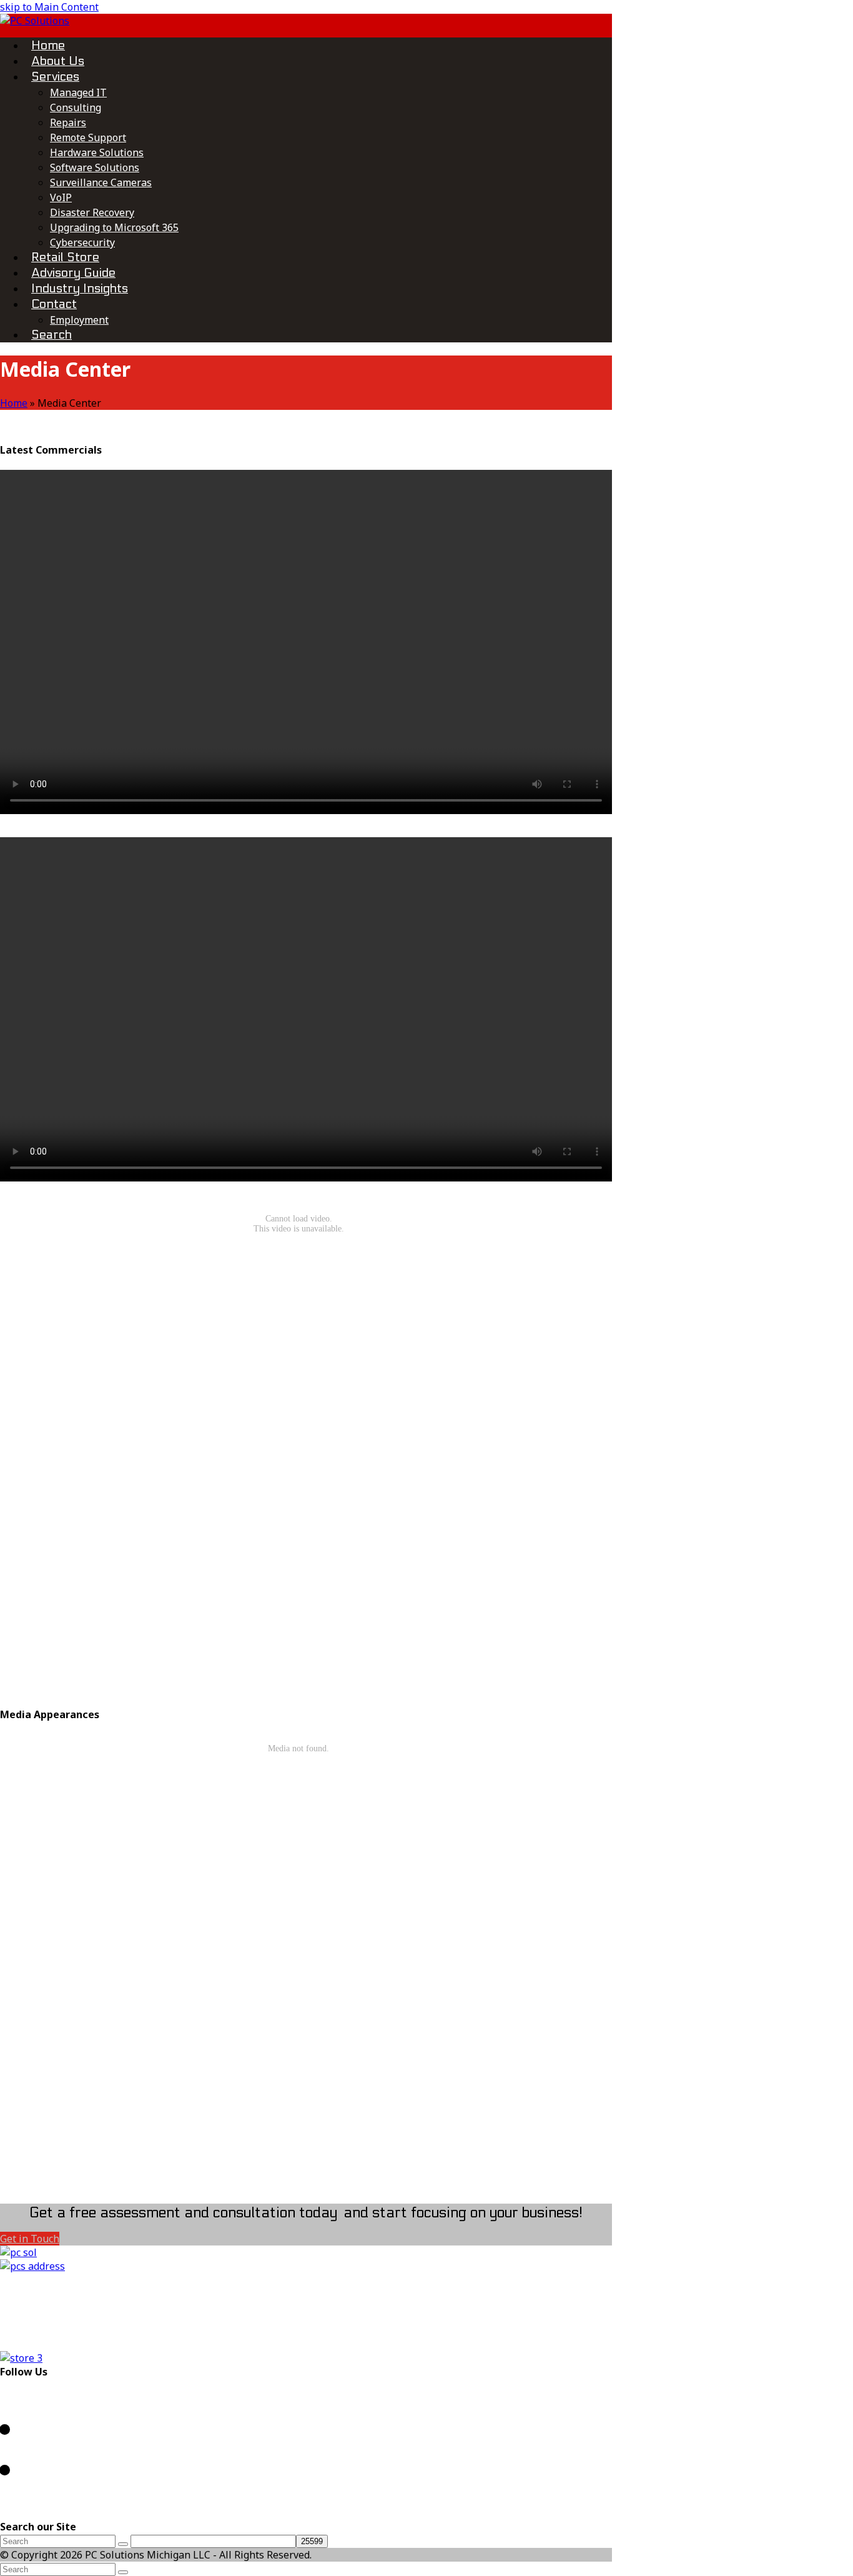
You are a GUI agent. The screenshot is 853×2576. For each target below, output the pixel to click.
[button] (52, 334)
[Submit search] (123, 2572)
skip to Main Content (49, 7)
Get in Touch (30, 2239)
